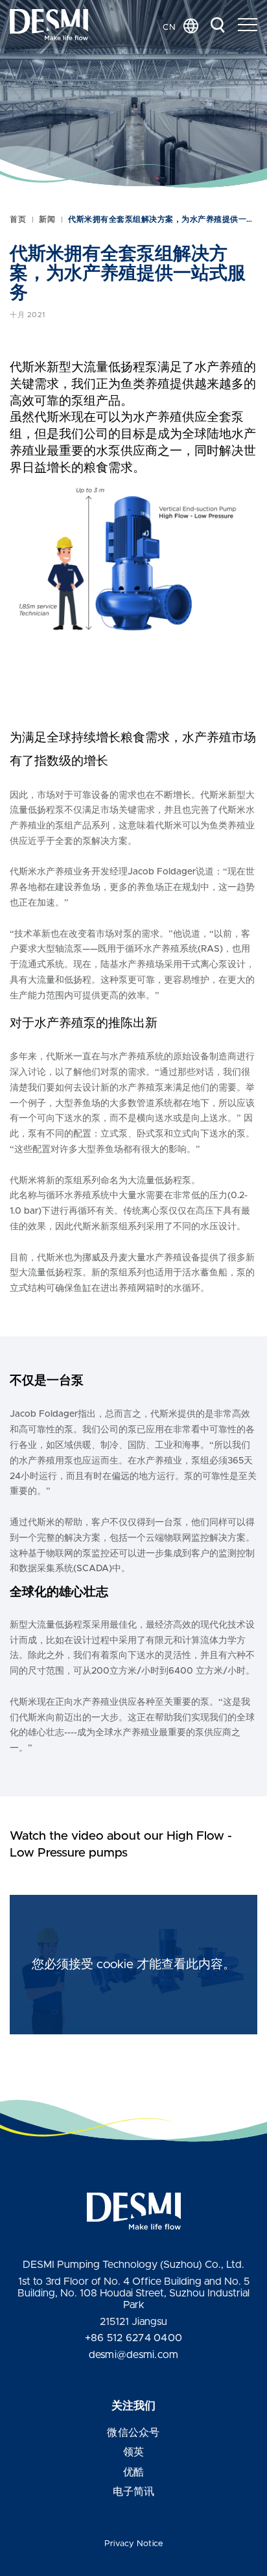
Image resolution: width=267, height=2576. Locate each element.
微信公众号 (133, 2433)
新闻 (47, 219)
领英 (134, 2452)
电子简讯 (134, 2492)
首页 (18, 219)
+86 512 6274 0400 (133, 2338)
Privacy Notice (134, 2544)
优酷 (134, 2472)
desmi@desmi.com (134, 2355)
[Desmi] (49, 25)
